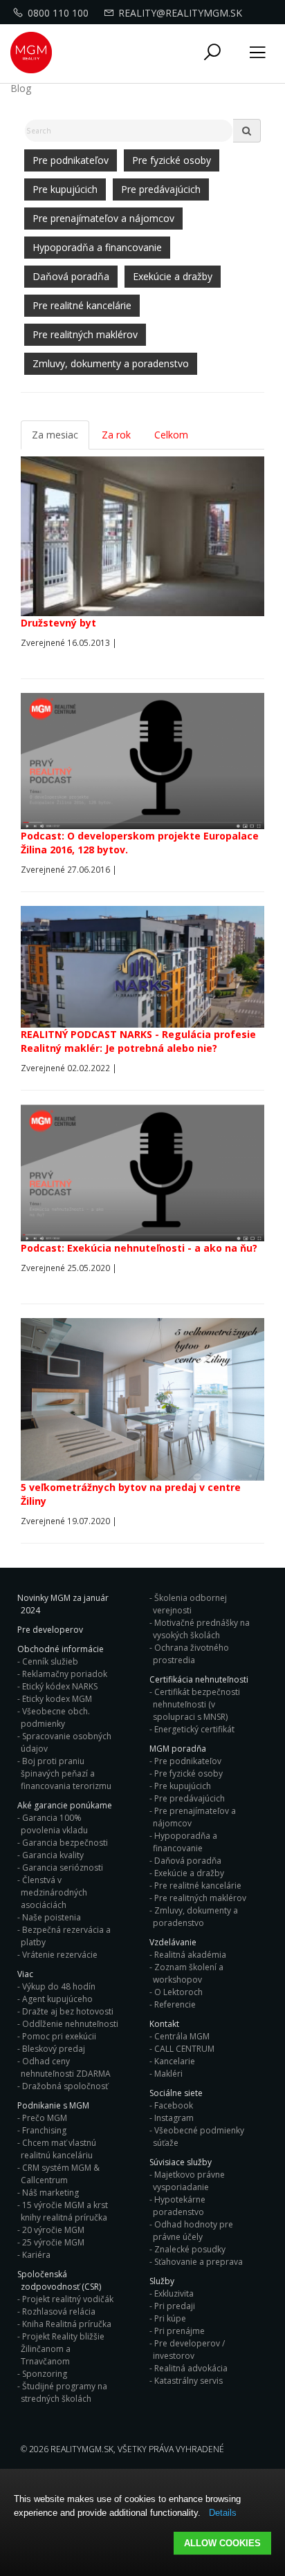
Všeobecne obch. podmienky (55, 1717)
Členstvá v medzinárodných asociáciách (54, 1892)
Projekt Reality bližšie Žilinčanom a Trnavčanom (63, 2349)
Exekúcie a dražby (173, 276)
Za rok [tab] (116, 435)
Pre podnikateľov (71, 160)
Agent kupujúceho (57, 1999)
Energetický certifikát (194, 1729)
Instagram (174, 2118)
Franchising (44, 2130)
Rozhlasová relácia (59, 2311)
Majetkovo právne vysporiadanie (189, 2181)
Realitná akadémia (190, 1955)
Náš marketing (50, 2193)
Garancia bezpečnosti (65, 1843)
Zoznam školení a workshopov (188, 1973)
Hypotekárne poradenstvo (179, 2206)
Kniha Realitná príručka (67, 2324)
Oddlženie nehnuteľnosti (70, 2024)
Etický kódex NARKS (60, 1686)
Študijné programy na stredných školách (64, 2392)
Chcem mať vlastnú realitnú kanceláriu (58, 2149)
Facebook (174, 2105)
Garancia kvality (53, 1855)
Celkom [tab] (171, 435)
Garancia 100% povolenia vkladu (54, 1824)
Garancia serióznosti (63, 1868)
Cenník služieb (50, 1661)
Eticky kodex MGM (57, 1699)
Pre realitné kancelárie (82, 305)
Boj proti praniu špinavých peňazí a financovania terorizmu (66, 1773)
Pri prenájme (180, 2331)
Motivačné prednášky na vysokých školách (201, 1629)
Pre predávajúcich (161, 189)
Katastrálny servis (189, 2381)
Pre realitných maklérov (85, 334)
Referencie (175, 2004)
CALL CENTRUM (184, 2049)
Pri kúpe (170, 2318)
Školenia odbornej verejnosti (190, 1604)
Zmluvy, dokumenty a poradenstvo (111, 363)
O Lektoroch (178, 1992)
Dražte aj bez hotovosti (68, 2011)
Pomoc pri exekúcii (59, 2036)
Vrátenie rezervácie (60, 1955)
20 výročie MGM (53, 2230)
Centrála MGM (182, 2036)
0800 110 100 (58, 13)
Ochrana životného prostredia (191, 1654)
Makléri (168, 2074)
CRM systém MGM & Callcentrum (60, 2174)
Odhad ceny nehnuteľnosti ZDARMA (66, 2067)
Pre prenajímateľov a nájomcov (103, 218)
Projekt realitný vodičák (68, 2299)
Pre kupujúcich (65, 189)
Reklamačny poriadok (65, 1674)
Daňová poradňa (71, 276)
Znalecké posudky (190, 2249)
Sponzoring (45, 2374)
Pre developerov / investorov (189, 2350)
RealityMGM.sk (82, 2449)
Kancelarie (175, 2061)
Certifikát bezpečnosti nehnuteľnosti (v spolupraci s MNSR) (196, 1704)
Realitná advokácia (191, 2368)
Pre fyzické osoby (172, 160)
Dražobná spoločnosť (65, 2086)
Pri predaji (175, 2306)
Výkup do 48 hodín (59, 1986)
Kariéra (36, 2255)
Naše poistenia (52, 1917)
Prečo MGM (45, 2118)
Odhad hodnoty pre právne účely (193, 2231)
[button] (212, 53)
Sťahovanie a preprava (199, 2262)
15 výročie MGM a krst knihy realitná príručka (64, 2211)
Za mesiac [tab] (55, 435)
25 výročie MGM (53, 2242)
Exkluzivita (174, 2294)
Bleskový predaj (54, 2049)
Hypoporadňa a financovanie (97, 247)
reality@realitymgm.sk (180, 13)
